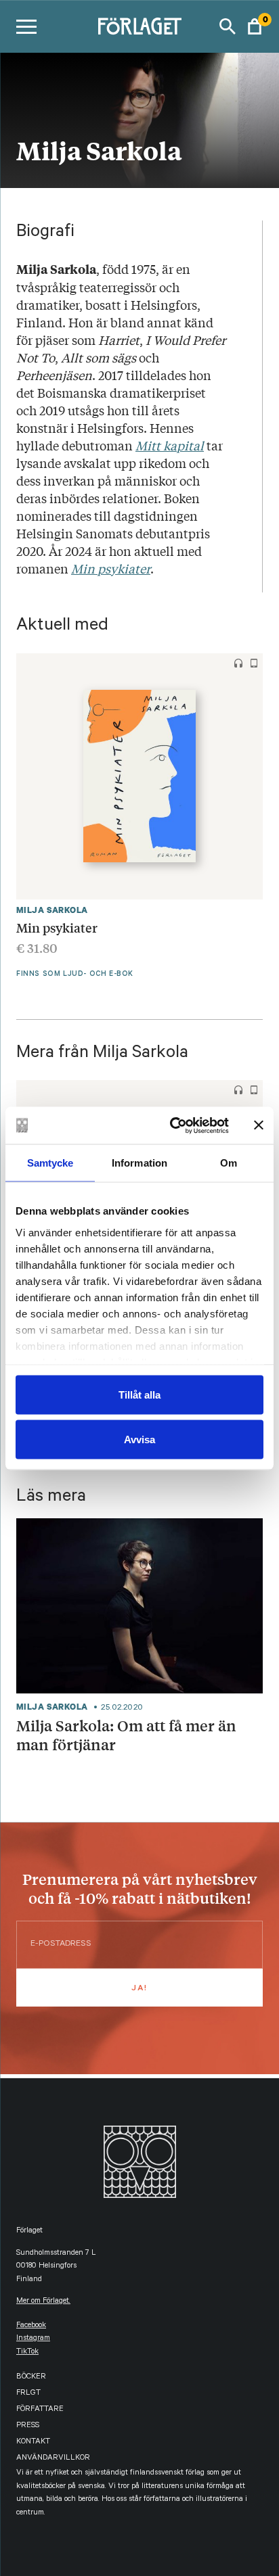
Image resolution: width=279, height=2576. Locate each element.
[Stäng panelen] (259, 1125)
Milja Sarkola (52, 910)
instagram (33, 2339)
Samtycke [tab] (50, 1163)
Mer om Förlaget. (43, 2302)
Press (28, 2426)
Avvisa (139, 1439)
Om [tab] (229, 1163)
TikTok (27, 2352)
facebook (31, 2326)
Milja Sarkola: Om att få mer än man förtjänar (126, 1735)
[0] (255, 26)
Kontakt (33, 2442)
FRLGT (28, 2394)
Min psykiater (57, 927)
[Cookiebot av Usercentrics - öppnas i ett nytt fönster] (173, 1125)
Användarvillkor (53, 2459)
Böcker (31, 2378)
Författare (40, 2410)
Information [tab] (139, 1163)
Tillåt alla (139, 1395)
